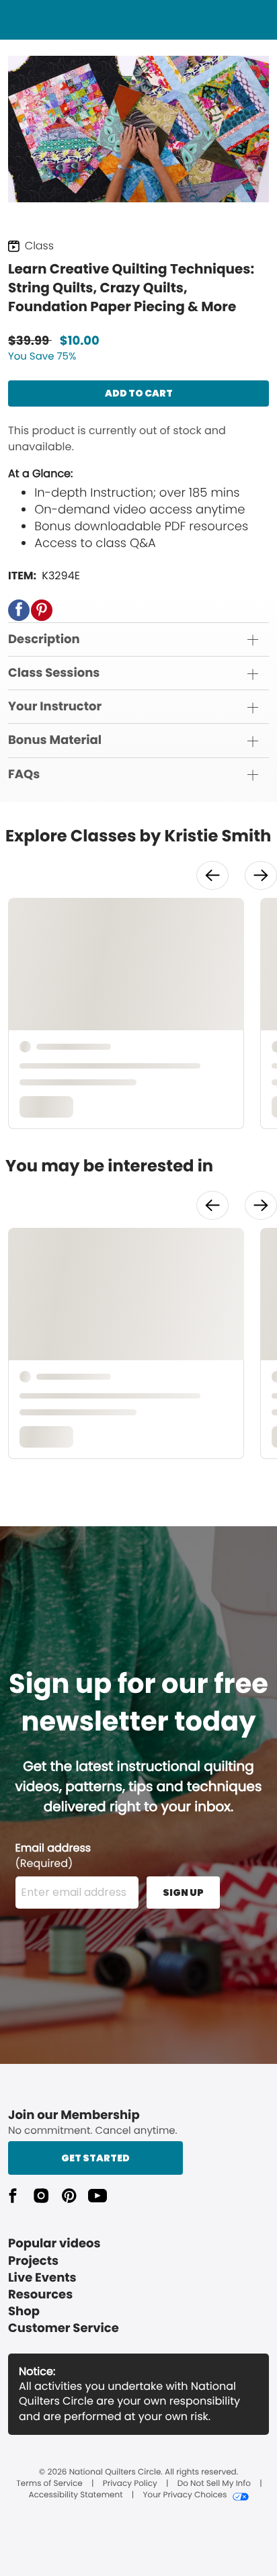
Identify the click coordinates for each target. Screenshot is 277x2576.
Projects (33, 2261)
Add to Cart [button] (139, 393)
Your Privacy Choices (185, 2495)
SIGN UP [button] (183, 1893)
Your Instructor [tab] (55, 707)
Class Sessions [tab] (54, 673)
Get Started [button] (95, 2158)
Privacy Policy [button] (130, 2484)
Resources (40, 2295)
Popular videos (54, 2244)
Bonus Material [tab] (55, 740)
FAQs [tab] (24, 775)
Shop (24, 2312)
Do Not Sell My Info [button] (214, 2484)
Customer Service (64, 2328)
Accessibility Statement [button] (75, 2495)
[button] (19, 610)
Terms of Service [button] (49, 2484)
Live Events (42, 2278)
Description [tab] (44, 639)
